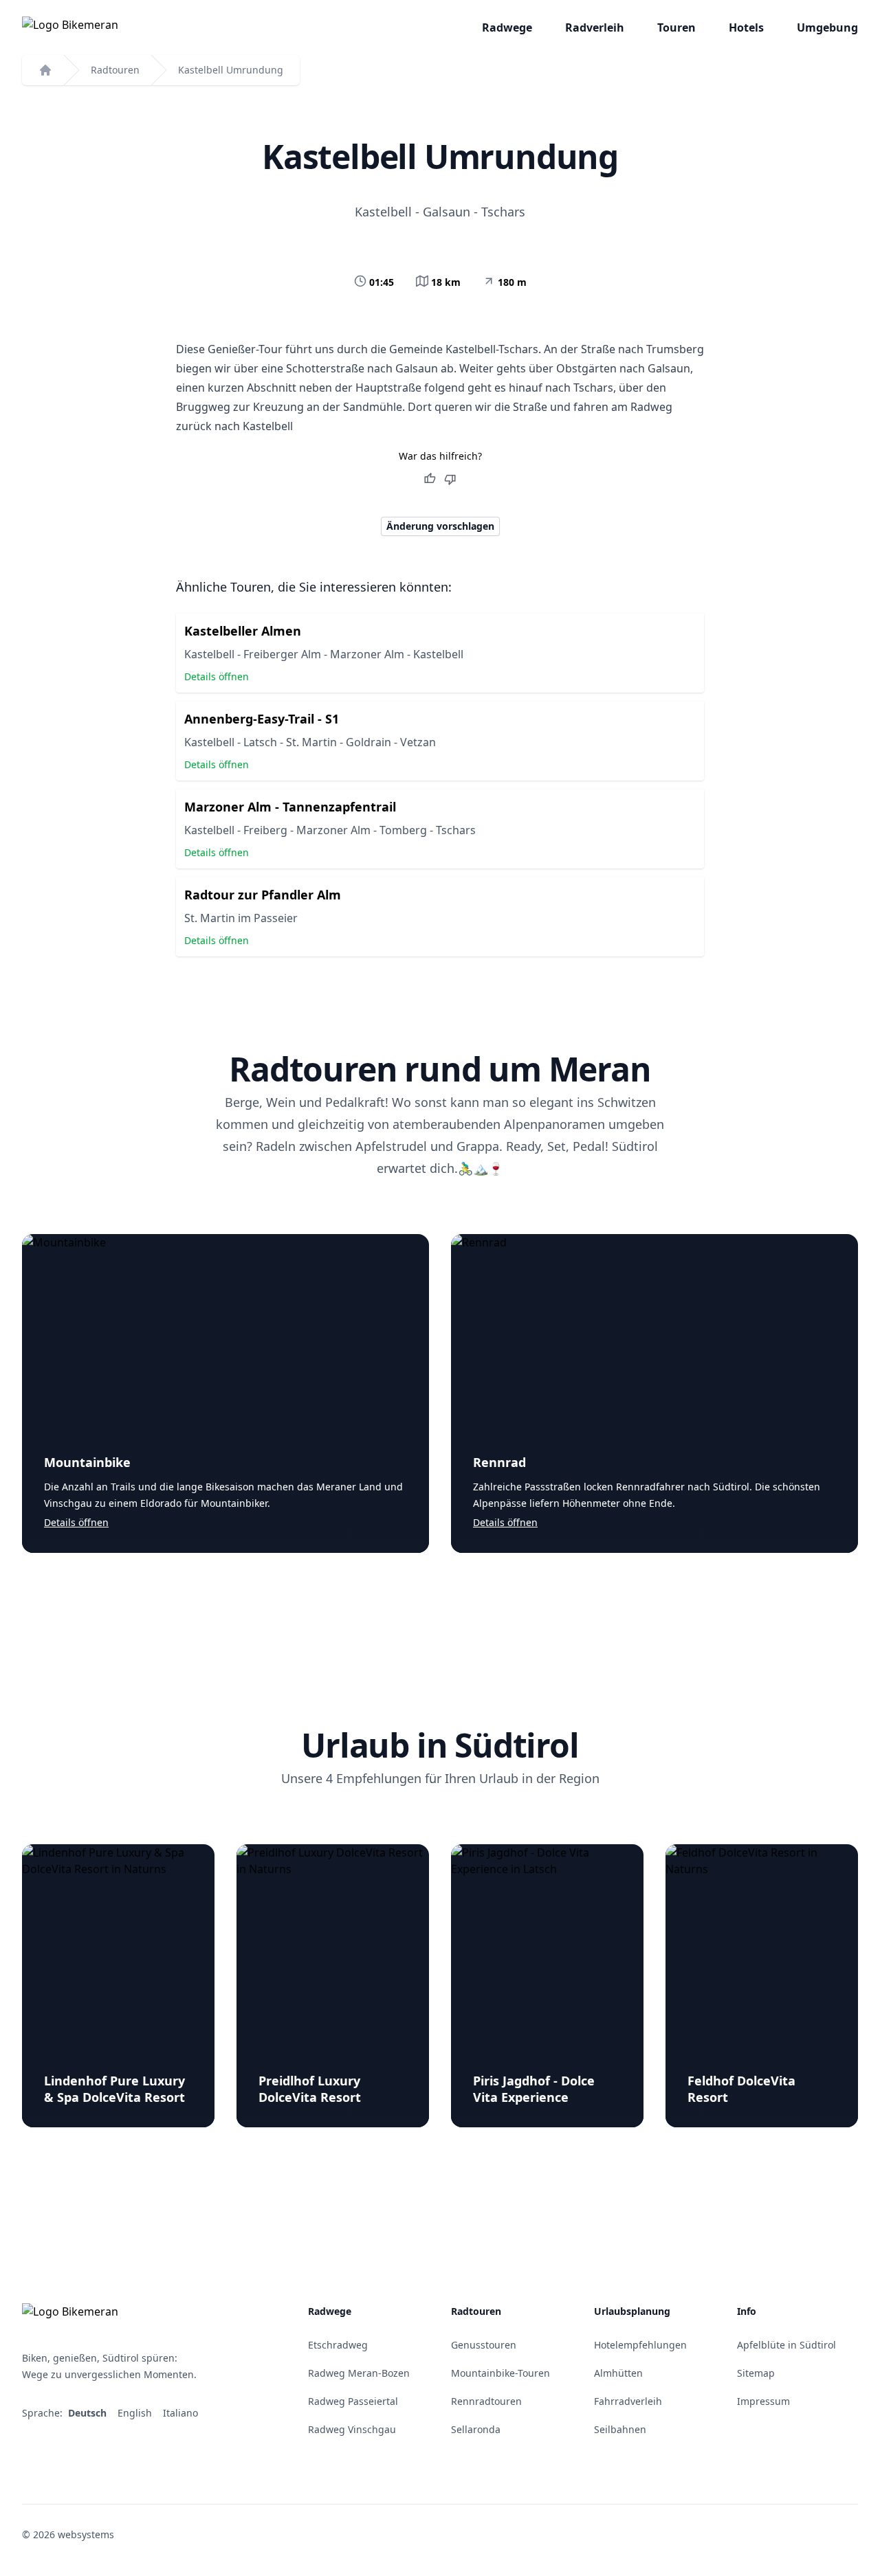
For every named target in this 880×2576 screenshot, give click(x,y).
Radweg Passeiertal (353, 2401)
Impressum (763, 2401)
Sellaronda (476, 2429)
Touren (676, 27)
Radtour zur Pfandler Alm (263, 895)
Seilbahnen (620, 2429)
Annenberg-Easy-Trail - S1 (262, 719)
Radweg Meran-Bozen (359, 2373)
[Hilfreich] (430, 479)
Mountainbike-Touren (500, 2373)
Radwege (507, 27)
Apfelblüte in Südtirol (786, 2345)
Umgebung (827, 27)
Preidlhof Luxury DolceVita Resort (310, 2089)
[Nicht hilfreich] (450, 479)
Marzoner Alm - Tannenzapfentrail (290, 807)
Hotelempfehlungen (640, 2345)
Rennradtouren (486, 2401)
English (136, 2413)
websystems (86, 2534)
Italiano (182, 2413)
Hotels (746, 27)
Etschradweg (338, 2345)
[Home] (45, 70)
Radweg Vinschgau (352, 2429)
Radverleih (595, 27)
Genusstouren (484, 2345)
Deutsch (89, 2413)
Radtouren (115, 70)
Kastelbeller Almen (243, 631)
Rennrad (499, 1462)
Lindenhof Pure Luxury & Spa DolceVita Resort (114, 2089)
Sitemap (756, 2373)
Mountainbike (87, 1462)
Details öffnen (217, 676)
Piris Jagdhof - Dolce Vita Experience (534, 2089)
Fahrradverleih (628, 2401)
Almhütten (618, 2373)
